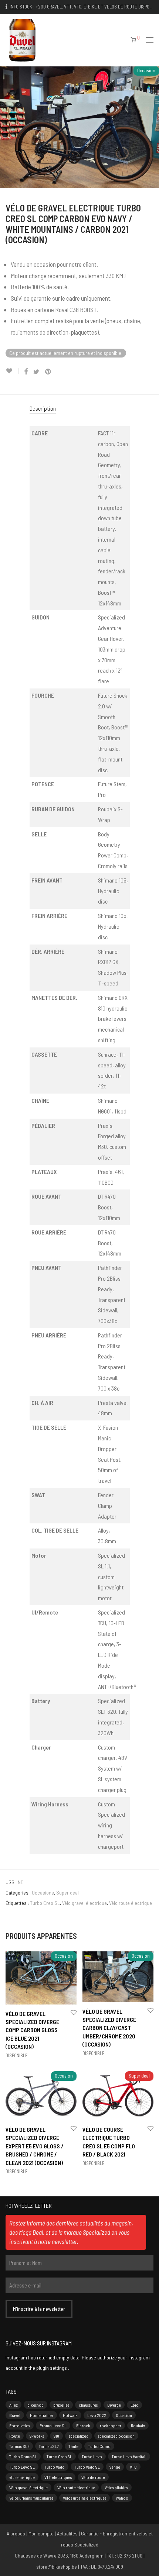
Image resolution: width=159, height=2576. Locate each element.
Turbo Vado (55, 2467)
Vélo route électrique (131, 1903)
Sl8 (56, 2436)
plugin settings (52, 2368)
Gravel (15, 2415)
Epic (134, 2405)
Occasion (124, 2415)
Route (15, 2436)
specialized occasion (116, 2436)
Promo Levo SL (53, 2425)
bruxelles (61, 2405)
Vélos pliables (116, 2487)
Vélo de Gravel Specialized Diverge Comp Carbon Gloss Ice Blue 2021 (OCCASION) (32, 2030)
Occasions (43, 1893)
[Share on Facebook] (26, 372)
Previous (7, 127)
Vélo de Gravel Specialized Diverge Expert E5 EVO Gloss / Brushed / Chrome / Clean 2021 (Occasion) (35, 2146)
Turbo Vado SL (87, 2467)
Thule (73, 2446)
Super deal (67, 1893)
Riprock (83, 2425)
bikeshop (35, 2405)
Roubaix (138, 2425)
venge (115, 2467)
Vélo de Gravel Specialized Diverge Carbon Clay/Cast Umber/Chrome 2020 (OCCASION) (109, 2028)
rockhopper (111, 2425)
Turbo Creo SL (45, 1903)
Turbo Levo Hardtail (129, 2456)
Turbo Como (99, 2446)
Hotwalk (70, 2415)
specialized (79, 2436)
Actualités (67, 2533)
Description (43, 408)
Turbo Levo (92, 2456)
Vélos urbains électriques (84, 2498)
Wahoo (122, 2498)
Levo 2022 (97, 2415)
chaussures (88, 2405)
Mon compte (41, 2533)
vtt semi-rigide (22, 2477)
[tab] (80, 409)
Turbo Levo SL (22, 2467)
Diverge (114, 2405)
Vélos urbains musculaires (31, 2498)
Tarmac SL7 (49, 2446)
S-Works (37, 2436)
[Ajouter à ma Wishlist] (12, 371)
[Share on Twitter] (36, 372)
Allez (13, 2405)
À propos (16, 2533)
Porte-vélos (20, 2425)
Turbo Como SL (23, 2456)
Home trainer (42, 2415)
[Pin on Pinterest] (48, 372)
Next (152, 127)
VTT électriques (58, 2477)
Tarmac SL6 (19, 2446)
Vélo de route (93, 2477)
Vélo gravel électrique (84, 1903)
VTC (133, 2467)
